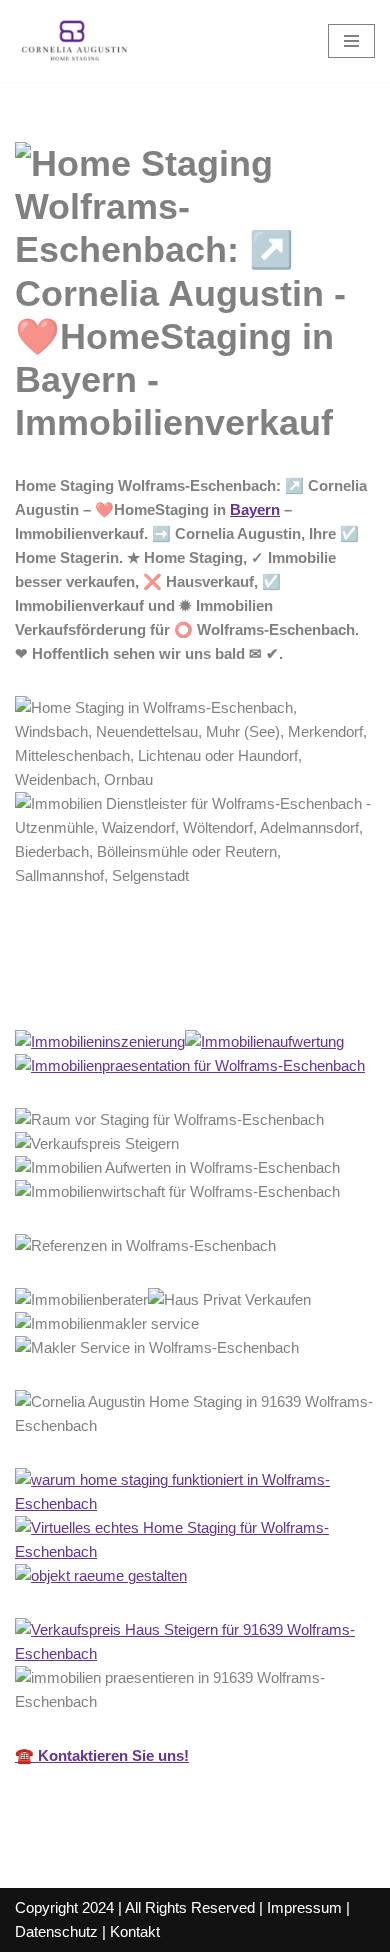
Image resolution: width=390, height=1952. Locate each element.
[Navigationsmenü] (351, 41)
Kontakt (135, 1931)
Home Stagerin (99, 985)
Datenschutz (56, 1931)
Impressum (304, 1907)
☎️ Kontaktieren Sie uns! (102, 1755)
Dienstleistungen (275, 985)
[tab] (99, 986)
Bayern (255, 509)
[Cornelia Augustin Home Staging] (75, 41)
